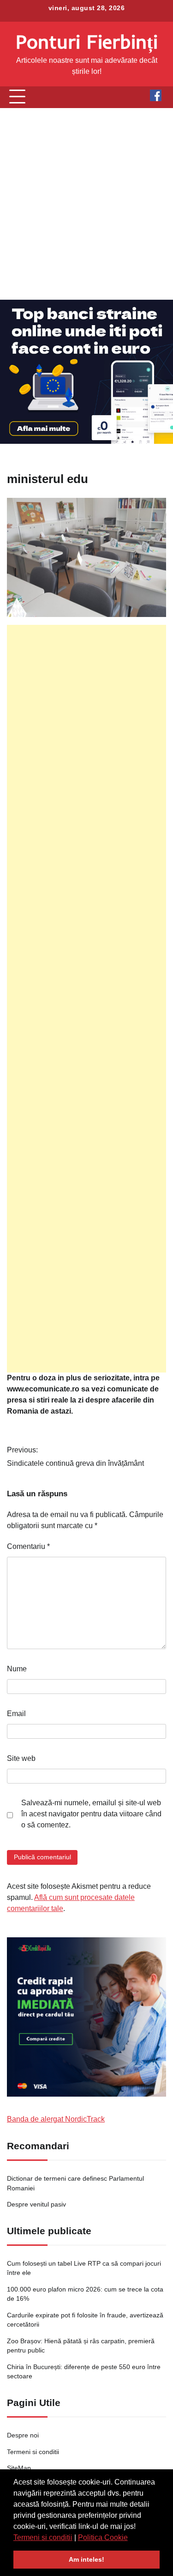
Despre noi (23, 2435)
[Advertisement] (86, 204)
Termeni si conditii (43, 2537)
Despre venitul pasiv (36, 2204)
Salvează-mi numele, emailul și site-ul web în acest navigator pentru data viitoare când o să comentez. (91, 1814)
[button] (131, 2538)
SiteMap (19, 2468)
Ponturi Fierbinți (87, 41)
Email (16, 1714)
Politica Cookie (103, 2537)
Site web (21, 1758)
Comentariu (28, 1546)
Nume (17, 1669)
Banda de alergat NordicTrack (56, 2119)
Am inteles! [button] (86, 2559)
